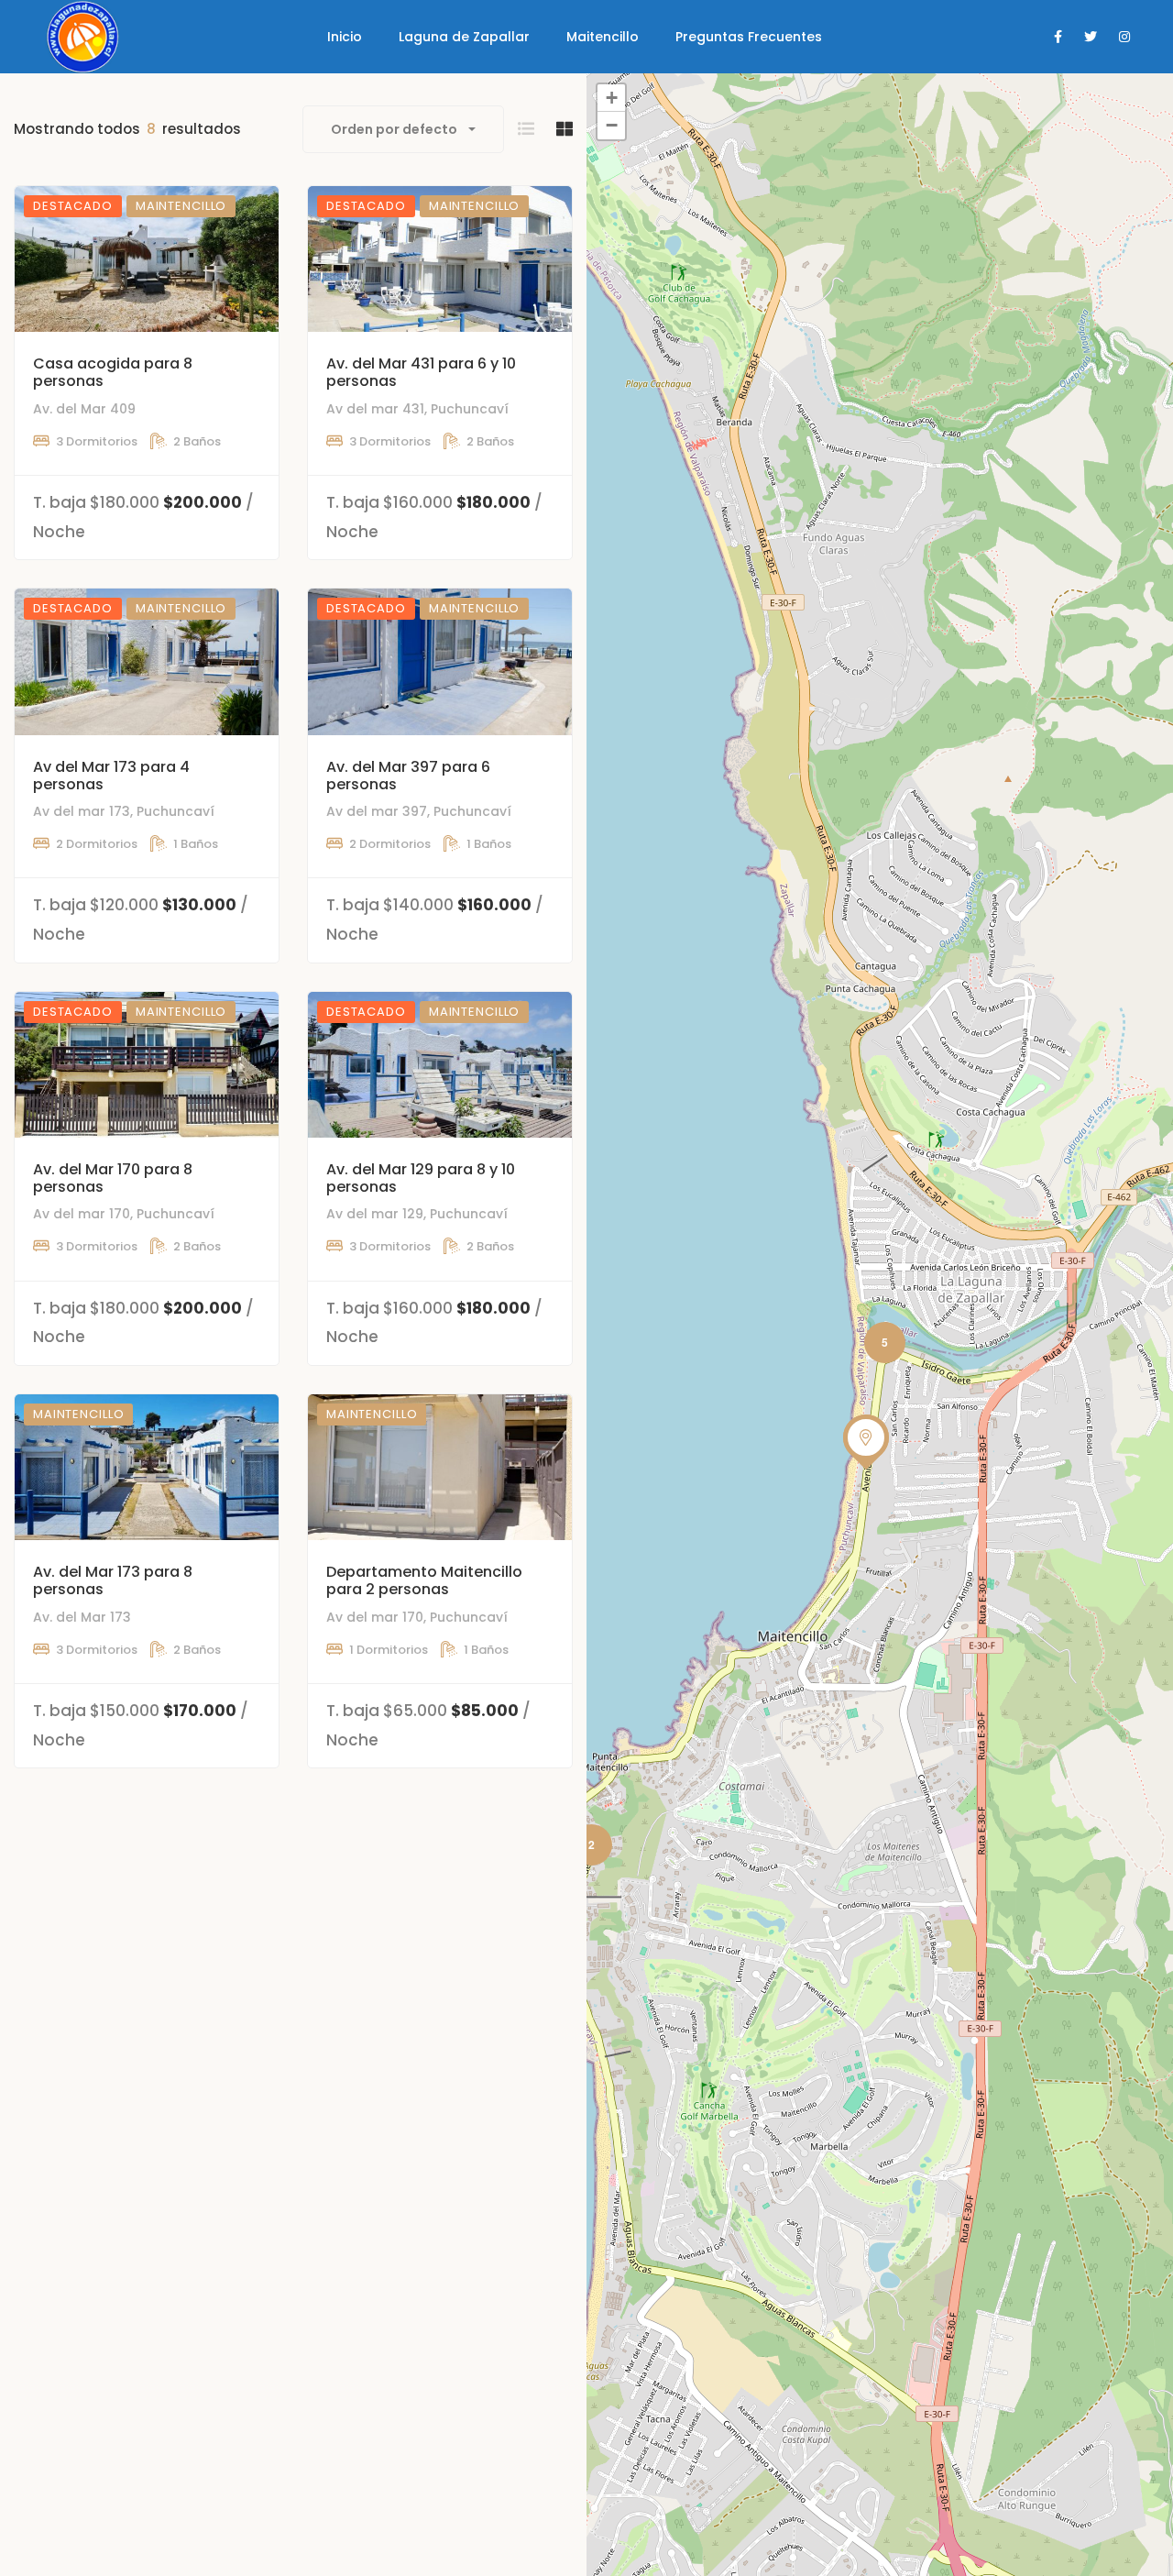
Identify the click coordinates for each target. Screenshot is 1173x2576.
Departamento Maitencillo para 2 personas (424, 1580)
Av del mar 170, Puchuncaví (124, 1214)
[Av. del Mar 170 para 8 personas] (147, 1065)
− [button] (612, 125)
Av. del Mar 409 (84, 409)
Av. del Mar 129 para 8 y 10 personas (421, 1178)
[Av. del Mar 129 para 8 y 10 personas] (440, 1065)
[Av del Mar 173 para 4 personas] (147, 661)
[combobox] (403, 129)
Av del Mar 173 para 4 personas (111, 776)
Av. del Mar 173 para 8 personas (113, 1580)
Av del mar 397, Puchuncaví (419, 811)
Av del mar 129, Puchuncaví (417, 1214)
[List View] (526, 129)
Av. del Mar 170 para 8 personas (113, 1178)
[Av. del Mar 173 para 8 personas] (147, 1467)
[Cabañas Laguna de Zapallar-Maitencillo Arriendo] (81, 37)
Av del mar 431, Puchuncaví (417, 409)
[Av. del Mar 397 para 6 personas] (440, 661)
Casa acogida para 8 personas (113, 372)
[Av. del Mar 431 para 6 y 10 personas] (440, 259)
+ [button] (612, 98)
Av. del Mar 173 (82, 1617)
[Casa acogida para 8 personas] (147, 259)
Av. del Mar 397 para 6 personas (408, 776)
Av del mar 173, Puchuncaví (124, 811)
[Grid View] (565, 129)
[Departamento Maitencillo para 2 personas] (440, 1467)
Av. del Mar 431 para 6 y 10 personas (421, 372)
